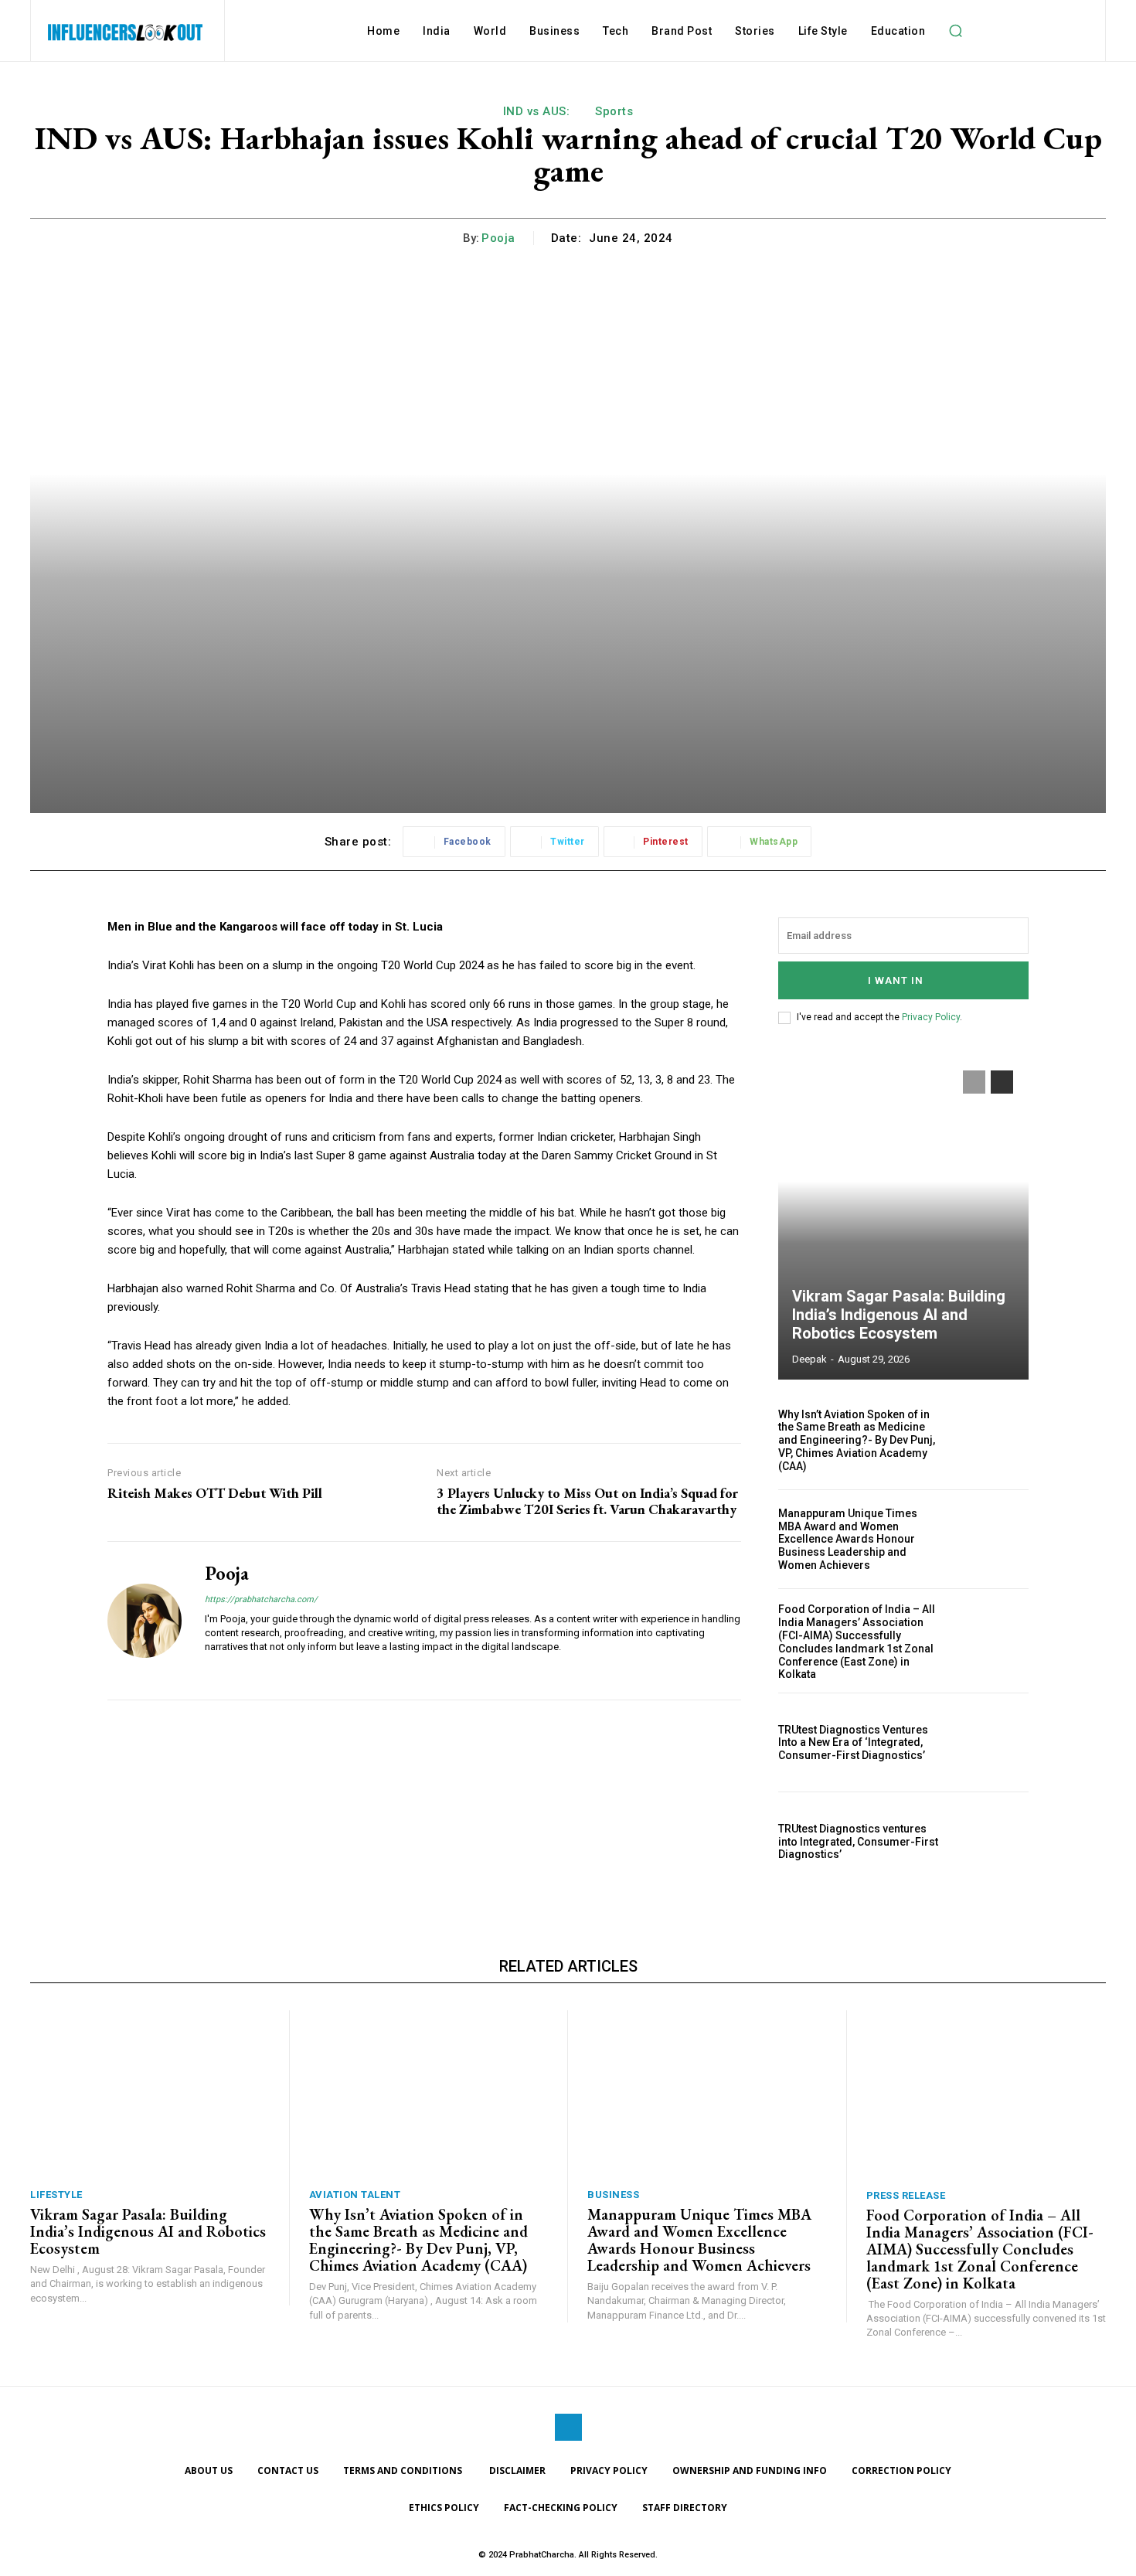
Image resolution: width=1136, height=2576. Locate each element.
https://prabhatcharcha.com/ (261, 1599)
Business (613, 2195)
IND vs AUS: (537, 111)
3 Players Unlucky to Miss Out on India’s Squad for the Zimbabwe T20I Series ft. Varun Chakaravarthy (587, 1501)
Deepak (809, 1359)
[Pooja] (145, 1621)
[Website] (211, 1671)
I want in (896, 980)
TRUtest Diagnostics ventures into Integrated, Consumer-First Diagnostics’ (858, 1842)
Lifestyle (56, 2195)
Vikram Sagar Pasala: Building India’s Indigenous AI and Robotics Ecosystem (899, 1315)
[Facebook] (568, 2427)
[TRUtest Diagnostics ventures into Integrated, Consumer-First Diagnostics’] (991, 1841)
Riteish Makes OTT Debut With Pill (215, 1493)
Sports (614, 111)
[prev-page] (974, 1082)
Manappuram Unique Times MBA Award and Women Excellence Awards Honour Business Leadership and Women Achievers (848, 1539)
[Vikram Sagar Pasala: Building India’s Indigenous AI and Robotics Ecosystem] (903, 1217)
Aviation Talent (355, 2195)
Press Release (906, 2195)
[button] (955, 31)
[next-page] (1002, 1082)
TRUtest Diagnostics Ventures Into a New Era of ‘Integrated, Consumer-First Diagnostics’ (853, 1743)
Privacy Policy (931, 1017)
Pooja (498, 238)
